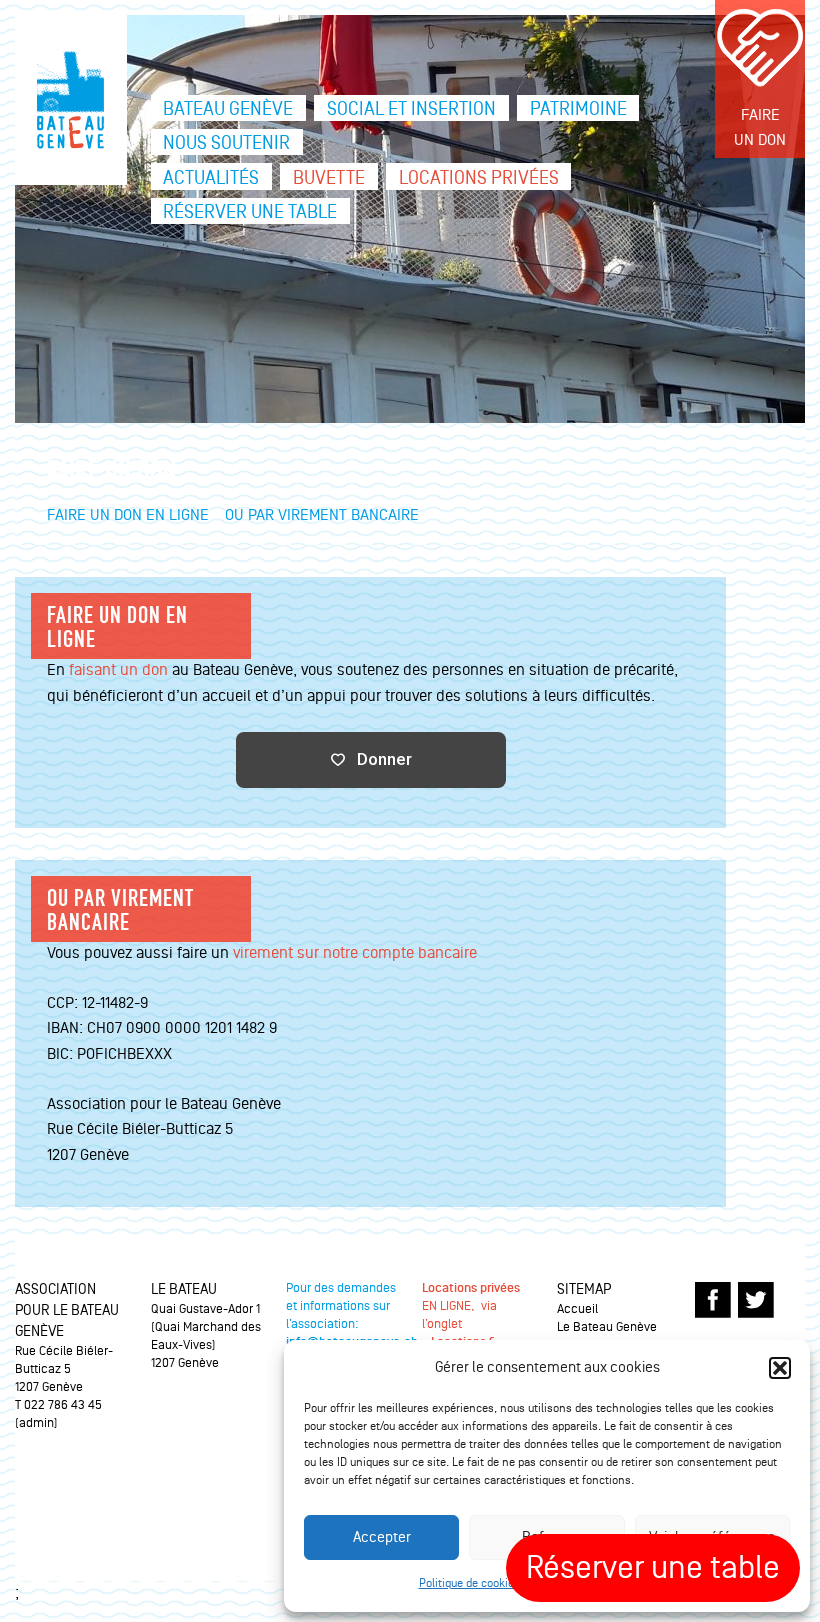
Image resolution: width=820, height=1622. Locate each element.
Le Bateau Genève (607, 1327)
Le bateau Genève (71, 100)
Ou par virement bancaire (322, 515)
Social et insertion (411, 109)
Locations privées (479, 178)
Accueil (577, 1309)
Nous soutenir (226, 143)
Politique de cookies (469, 1583)
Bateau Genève (228, 109)
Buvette (329, 178)
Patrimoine (578, 109)
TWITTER (756, 1300)
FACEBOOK (713, 1300)
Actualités (211, 178)
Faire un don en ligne (128, 515)
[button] (780, 1368)
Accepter (382, 1537)
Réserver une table (250, 212)
